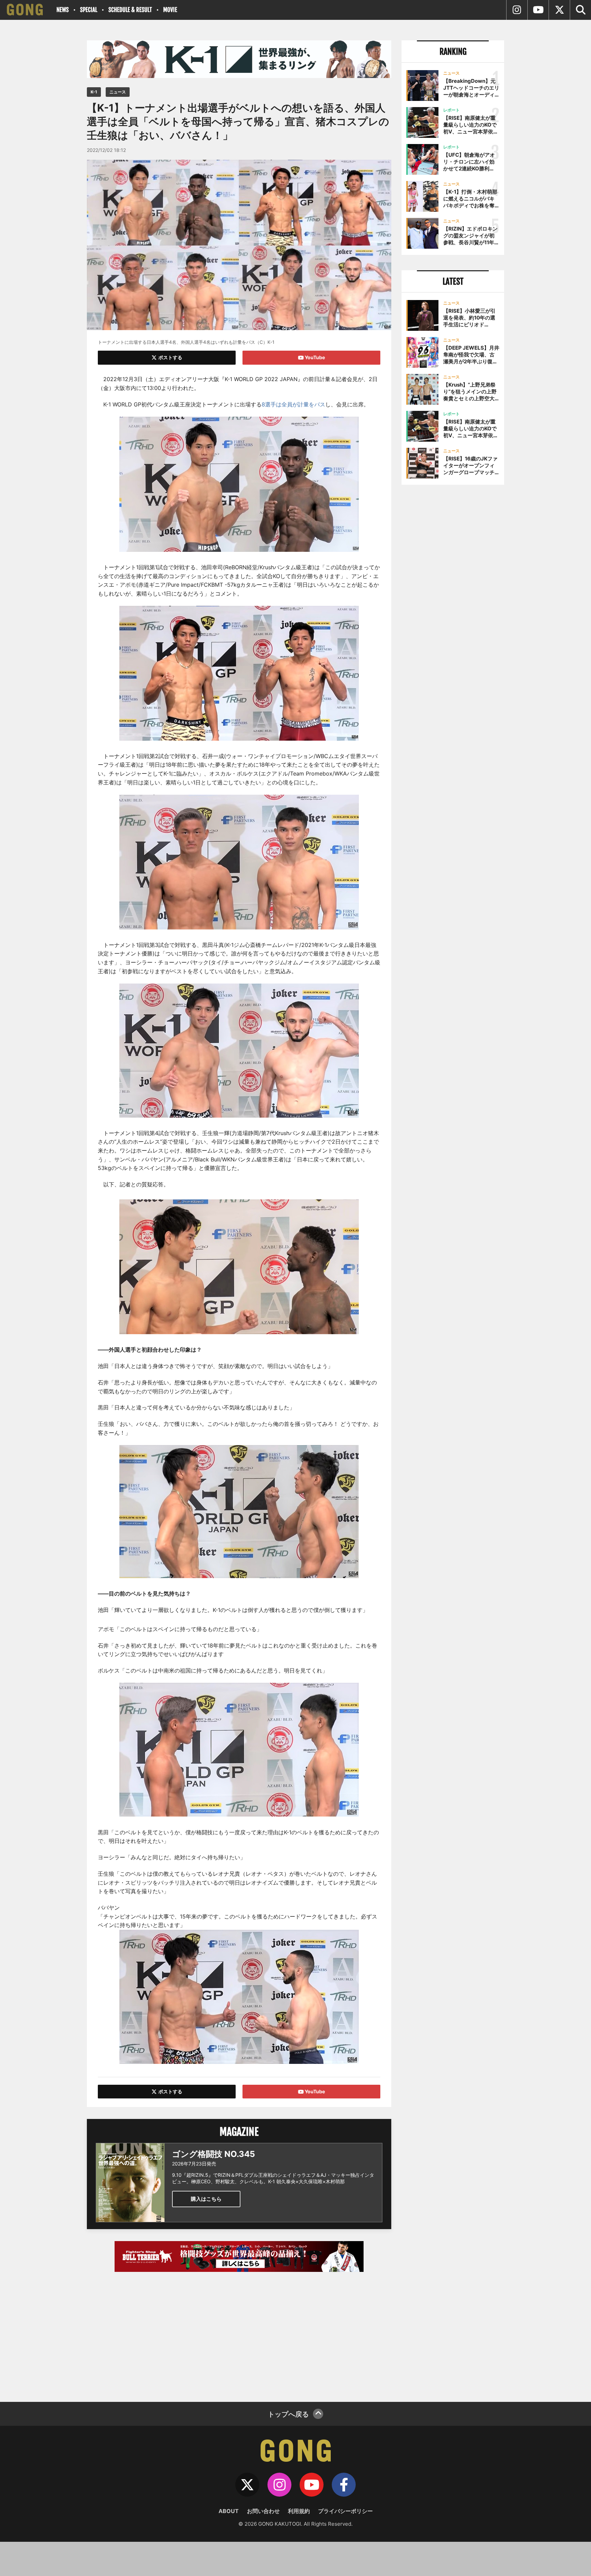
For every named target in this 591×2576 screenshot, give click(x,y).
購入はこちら (206, 2199)
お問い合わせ (263, 2511)
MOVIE (170, 10)
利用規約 (299, 2511)
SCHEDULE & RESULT (130, 10)
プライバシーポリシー (345, 2511)
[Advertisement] (239, 2333)
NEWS (63, 10)
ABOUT (229, 2511)
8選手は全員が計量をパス (293, 404)
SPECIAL (89, 10)
